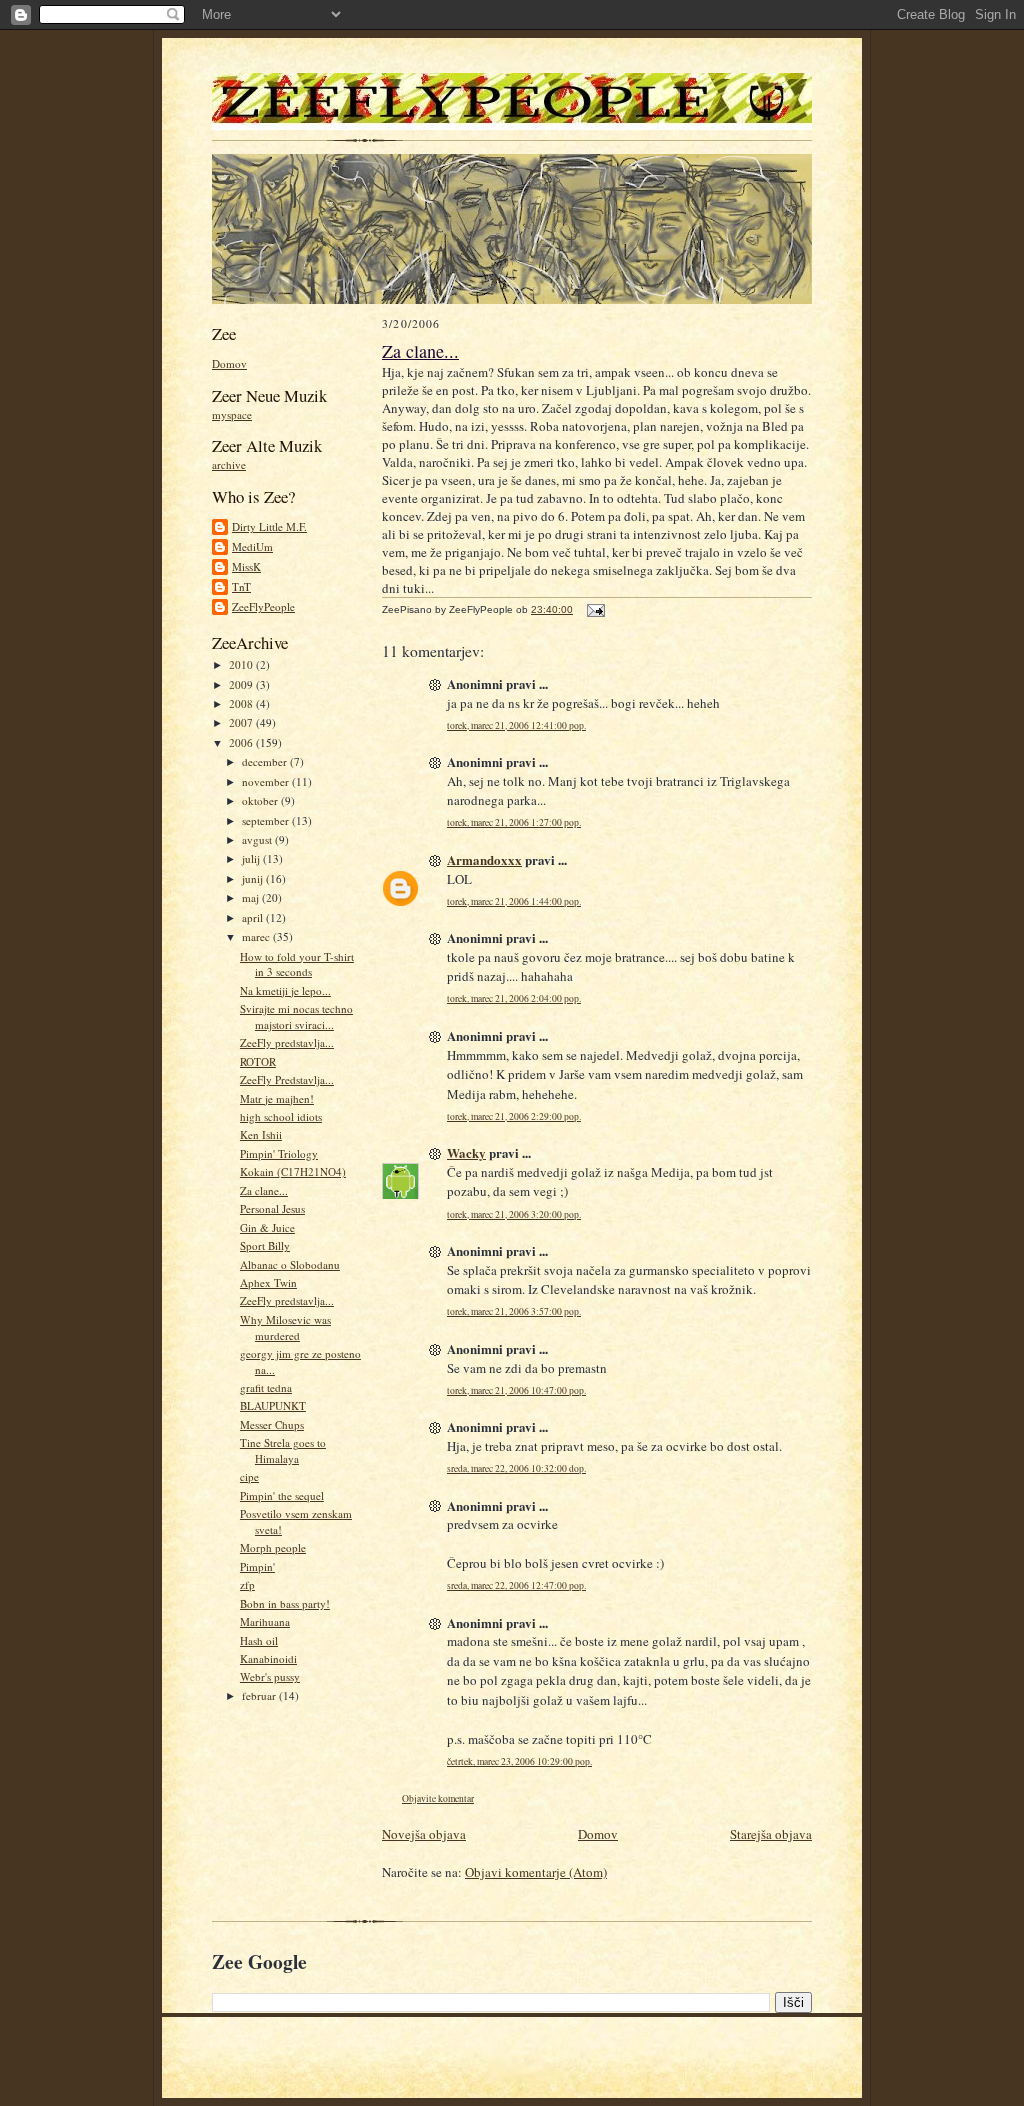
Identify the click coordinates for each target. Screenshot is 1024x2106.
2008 (242, 703)
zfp (247, 1584)
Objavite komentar (438, 1798)
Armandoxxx (484, 859)
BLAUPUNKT (273, 1405)
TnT (241, 586)
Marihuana (265, 1621)
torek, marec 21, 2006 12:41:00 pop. (516, 725)
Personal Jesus (272, 1208)
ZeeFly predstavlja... (287, 1042)
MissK (246, 566)
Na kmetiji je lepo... (285, 990)
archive (229, 464)
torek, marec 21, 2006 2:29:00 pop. (514, 1116)
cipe (249, 1476)
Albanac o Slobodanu (290, 1264)
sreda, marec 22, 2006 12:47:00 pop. (516, 1585)
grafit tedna (266, 1387)
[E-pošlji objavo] (593, 609)
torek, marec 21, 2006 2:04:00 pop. (514, 998)
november (267, 781)
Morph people (273, 1547)
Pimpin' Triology (279, 1153)
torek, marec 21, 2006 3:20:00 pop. (514, 1214)
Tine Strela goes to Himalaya (283, 1450)
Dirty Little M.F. (269, 526)
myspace (232, 414)
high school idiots (281, 1116)
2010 (242, 664)
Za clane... (264, 1190)
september (267, 820)
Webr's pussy (270, 1676)
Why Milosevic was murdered (285, 1327)
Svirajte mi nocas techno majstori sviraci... (296, 1016)
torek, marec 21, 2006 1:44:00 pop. (514, 901)
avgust (258, 839)
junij (254, 878)
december (266, 761)
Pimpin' (257, 1566)
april (254, 917)
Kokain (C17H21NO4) (293, 1171)
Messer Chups (272, 1424)
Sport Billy (265, 1245)
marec (257, 936)
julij (252, 858)
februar (260, 1695)
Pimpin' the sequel (282, 1495)
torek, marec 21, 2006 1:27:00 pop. (514, 822)
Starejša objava (771, 1834)
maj (252, 897)
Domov (229, 363)
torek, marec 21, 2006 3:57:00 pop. (514, 1311)
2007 (242, 722)
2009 (242, 684)
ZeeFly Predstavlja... (287, 1079)
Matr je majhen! (277, 1098)
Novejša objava (424, 1834)
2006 (242, 742)
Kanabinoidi (268, 1658)
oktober (261, 800)
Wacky (466, 1152)
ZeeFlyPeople (263, 606)
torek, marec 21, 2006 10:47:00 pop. (516, 1390)
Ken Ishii (261, 1134)
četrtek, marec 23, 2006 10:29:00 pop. (519, 1761)
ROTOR (258, 1061)
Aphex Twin (268, 1282)
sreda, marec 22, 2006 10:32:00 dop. (516, 1468)
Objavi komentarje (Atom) (536, 1872)
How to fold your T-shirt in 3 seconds (297, 964)
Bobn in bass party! (285, 1603)
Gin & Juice (267, 1227)
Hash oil (259, 1640)
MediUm (252, 546)
